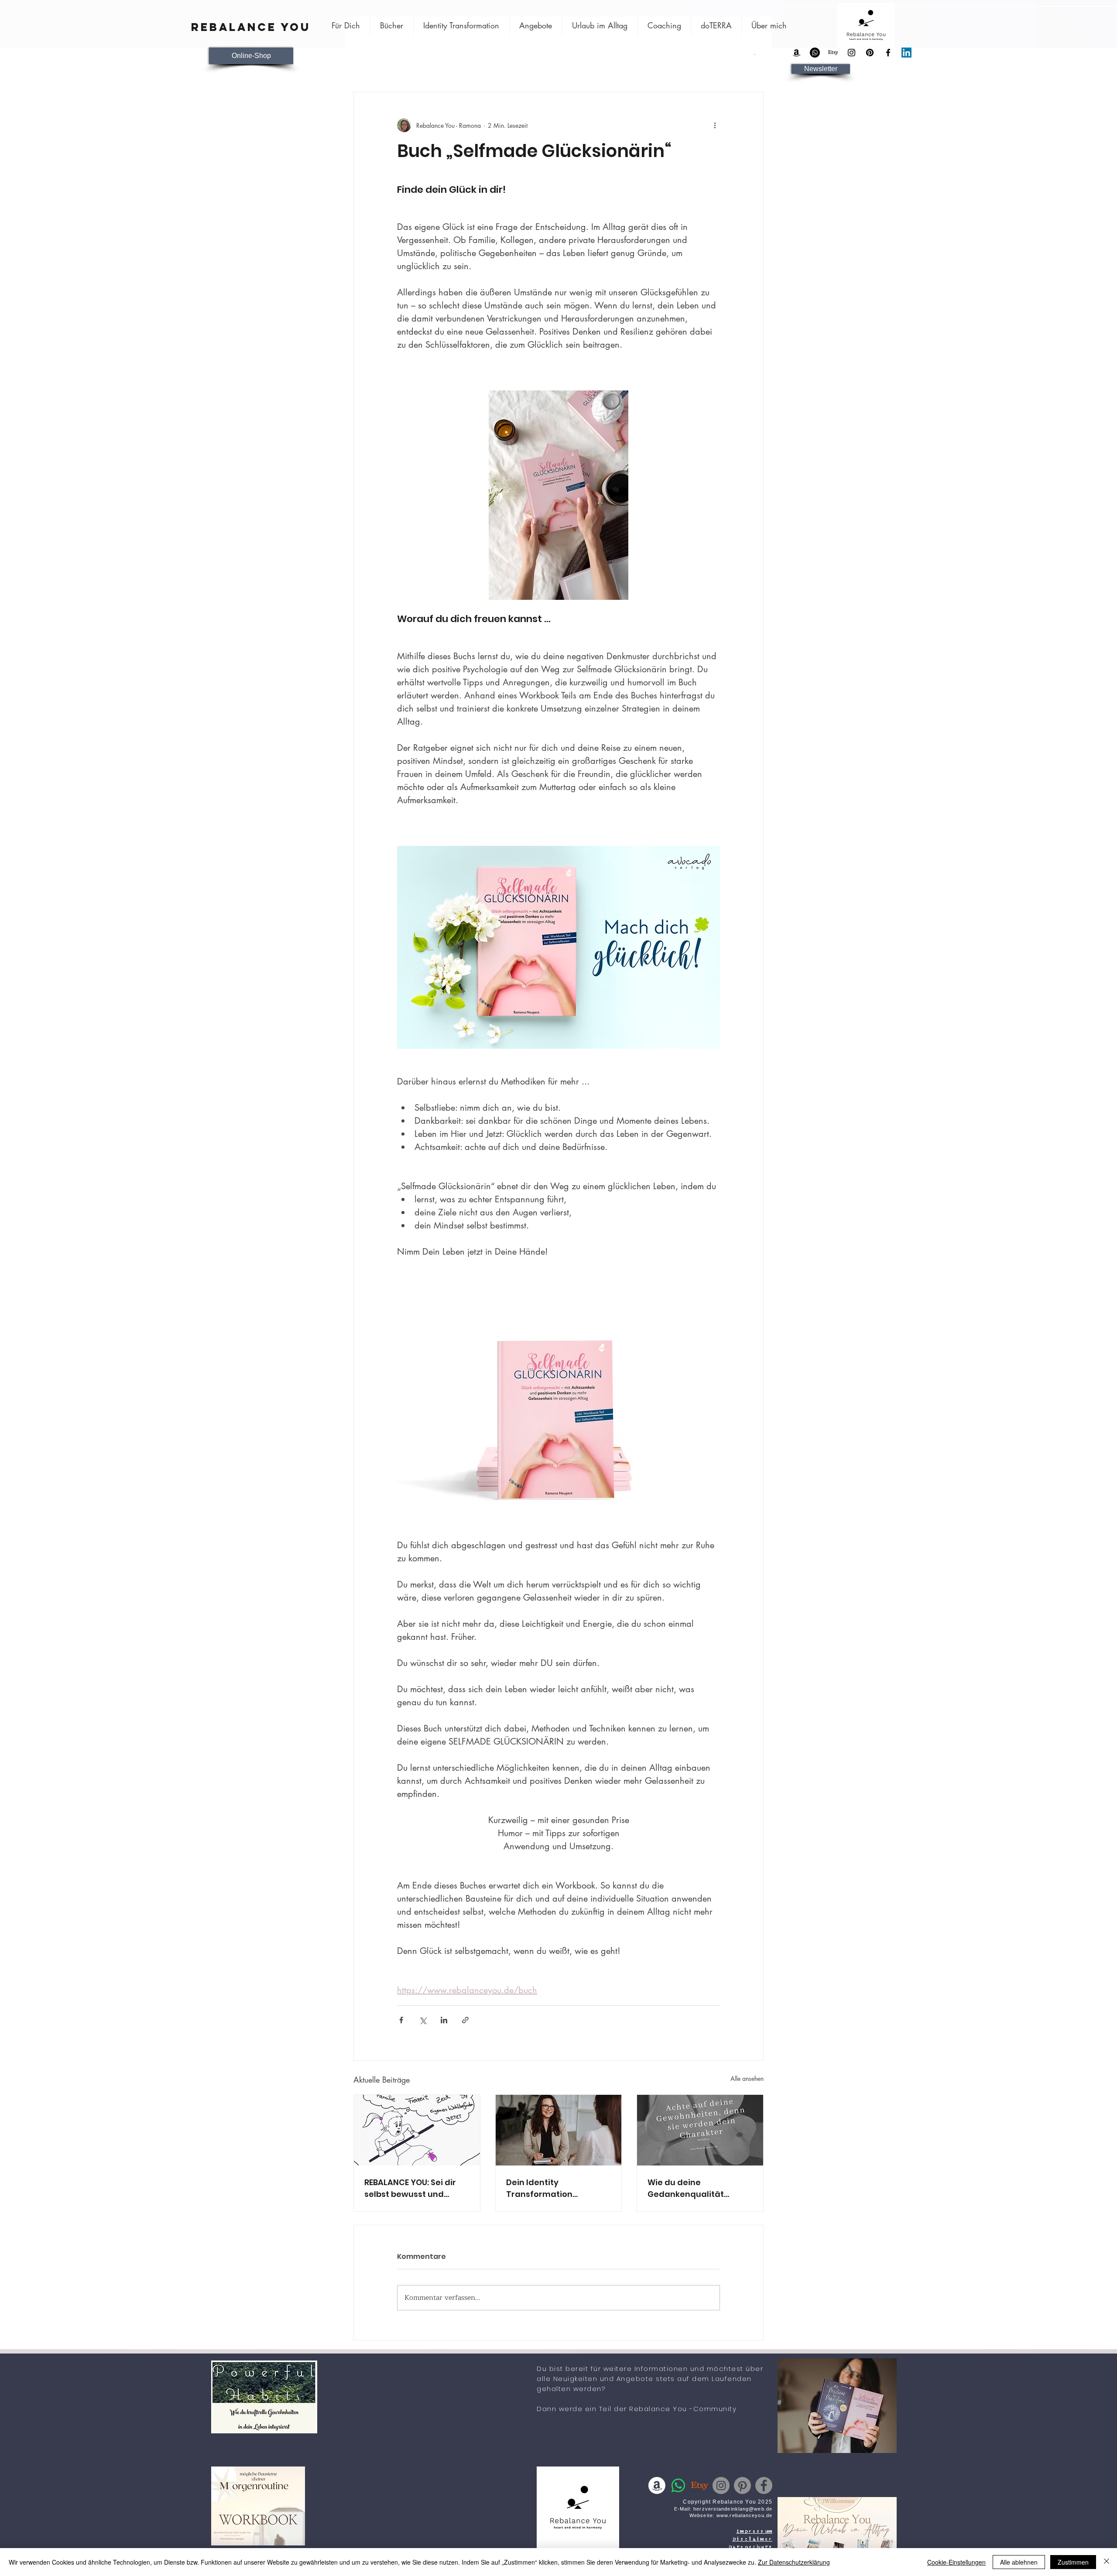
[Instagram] (721, 2485)
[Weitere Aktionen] (715, 125)
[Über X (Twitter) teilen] (423, 2020)
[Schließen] (1107, 2562)
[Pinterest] (870, 53)
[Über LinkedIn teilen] (444, 2020)
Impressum (754, 2532)
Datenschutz (750, 2547)
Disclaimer (752, 2539)
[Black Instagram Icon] (851, 53)
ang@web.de (756, 2509)
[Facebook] (764, 2485)
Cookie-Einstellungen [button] (956, 2562)
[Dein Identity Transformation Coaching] (559, 2130)
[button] (821, 69)
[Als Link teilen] (465, 2020)
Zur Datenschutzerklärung (794, 2562)
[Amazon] (797, 53)
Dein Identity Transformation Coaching (539, 2188)
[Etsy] (833, 53)
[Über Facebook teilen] (401, 2020)
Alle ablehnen (1019, 2562)
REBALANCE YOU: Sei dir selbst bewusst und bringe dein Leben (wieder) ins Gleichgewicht (410, 2188)
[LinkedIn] (906, 53)
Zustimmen (1073, 2562)
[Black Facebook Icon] (888, 53)
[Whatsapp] (815, 53)
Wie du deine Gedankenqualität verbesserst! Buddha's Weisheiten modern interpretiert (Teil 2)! (694, 2188)
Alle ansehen (747, 2078)
